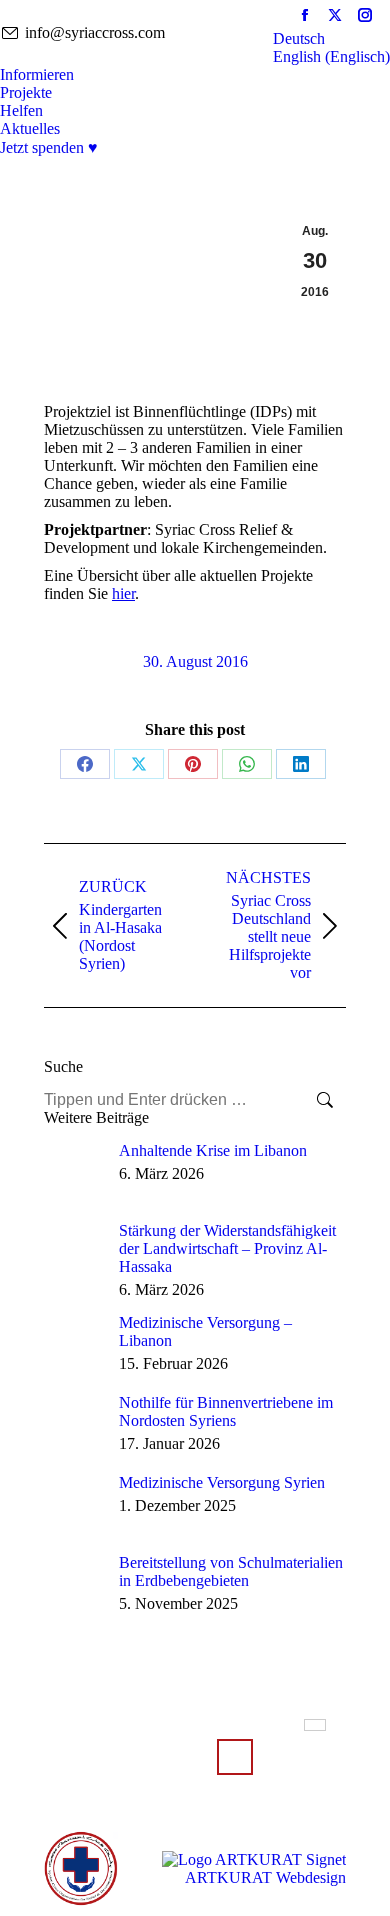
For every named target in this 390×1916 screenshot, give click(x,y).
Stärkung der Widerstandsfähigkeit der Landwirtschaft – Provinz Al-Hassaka (227, 1248)
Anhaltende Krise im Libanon (213, 1150)
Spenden (235, 1757)
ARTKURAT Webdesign (265, 1877)
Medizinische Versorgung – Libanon (205, 1331)
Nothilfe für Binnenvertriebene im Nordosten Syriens (226, 1411)
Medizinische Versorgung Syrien (222, 1482)
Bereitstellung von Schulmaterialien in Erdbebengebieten (231, 1571)
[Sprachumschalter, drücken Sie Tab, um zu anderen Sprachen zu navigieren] (315, 1725)
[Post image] (74, 1172)
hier (123, 593)
